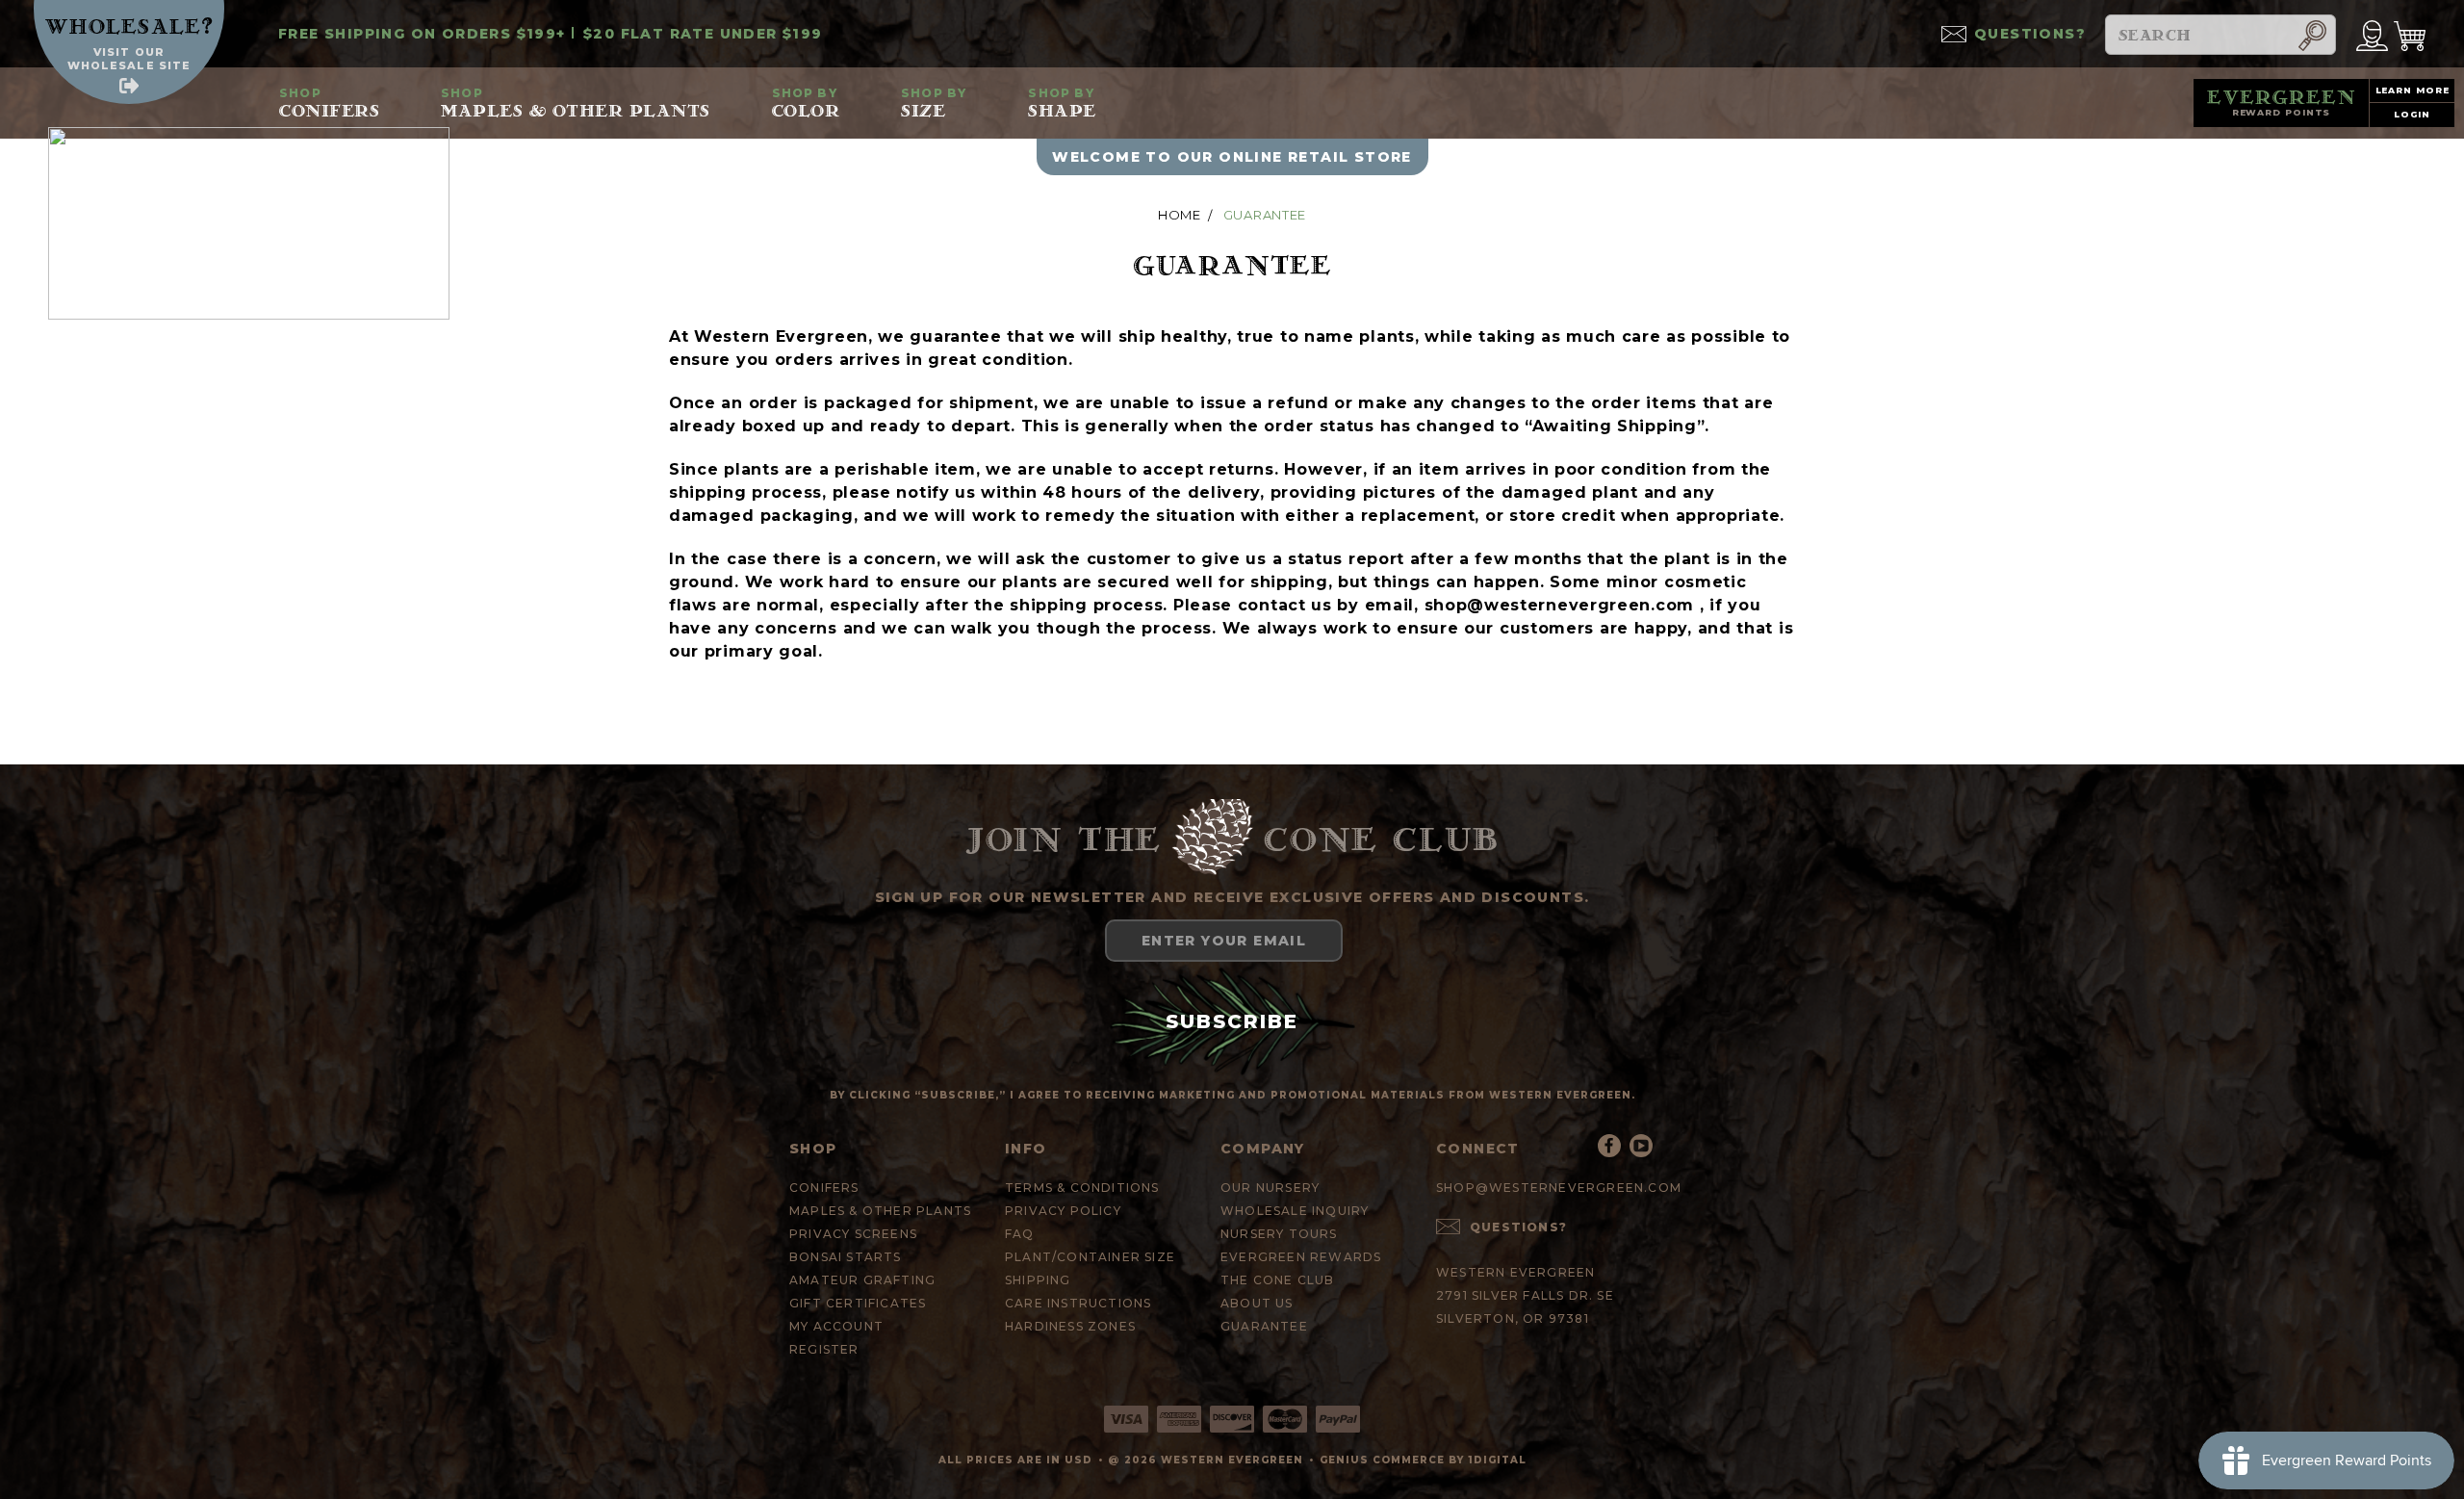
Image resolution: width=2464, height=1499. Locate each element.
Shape (1062, 103)
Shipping (1038, 1280)
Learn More (2413, 90)
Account (2372, 34)
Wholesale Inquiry (1295, 1211)
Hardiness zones (1070, 1326)
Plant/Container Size (1090, 1257)
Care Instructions (1078, 1303)
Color (806, 103)
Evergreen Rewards (1301, 1257)
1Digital (1497, 1460)
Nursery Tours (1279, 1234)
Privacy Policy (1063, 1211)
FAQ (1020, 1234)
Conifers (329, 103)
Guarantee (1264, 1326)
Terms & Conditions (1082, 1188)
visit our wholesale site (129, 59)
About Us (1257, 1303)
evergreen (2282, 102)
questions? (2030, 34)
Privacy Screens (853, 1234)
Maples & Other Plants (576, 103)
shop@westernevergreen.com (1560, 605)
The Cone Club (1278, 1280)
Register (824, 1349)
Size (934, 103)
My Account (836, 1326)
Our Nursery (1270, 1188)
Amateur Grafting (862, 1280)
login (2413, 114)
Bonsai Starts (846, 1257)
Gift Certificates (858, 1303)
